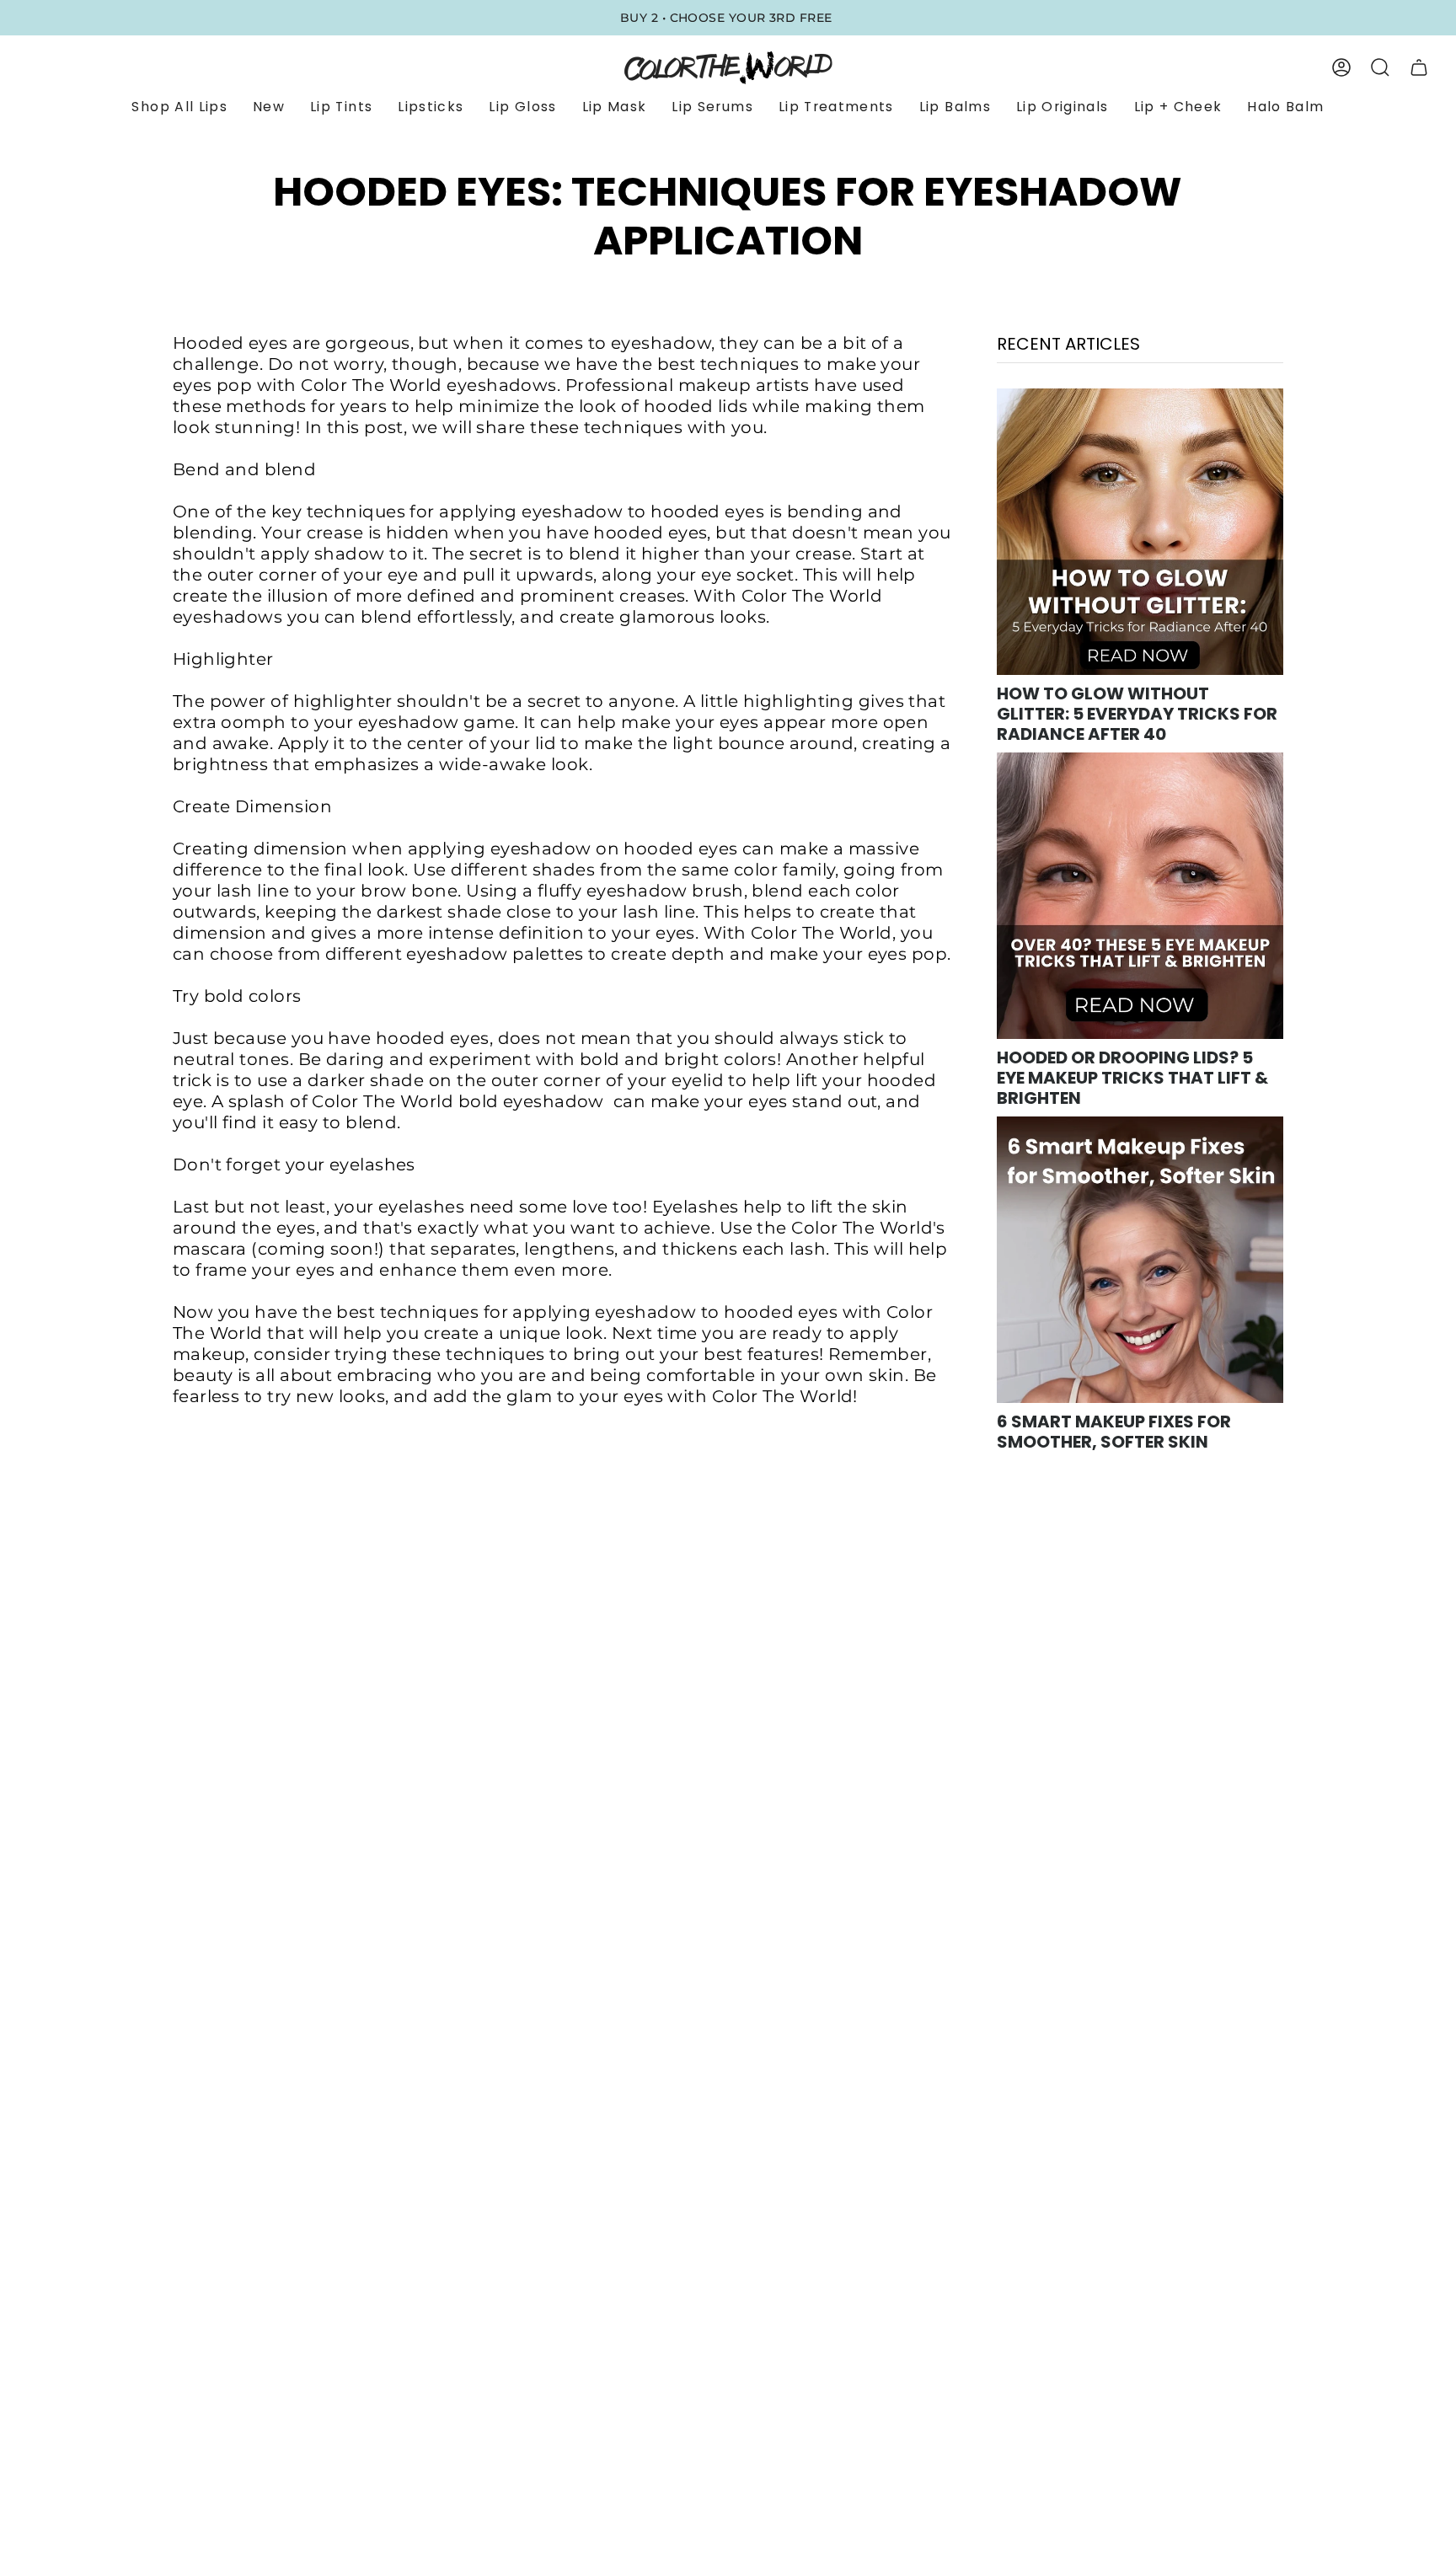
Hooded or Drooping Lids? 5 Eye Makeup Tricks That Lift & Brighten (1132, 1078)
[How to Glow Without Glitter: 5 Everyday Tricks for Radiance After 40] (1140, 532)
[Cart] (1419, 67)
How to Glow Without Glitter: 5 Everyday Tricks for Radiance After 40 (1137, 714)
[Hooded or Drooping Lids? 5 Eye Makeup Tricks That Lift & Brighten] (1140, 896)
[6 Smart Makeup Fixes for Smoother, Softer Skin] (1140, 1260)
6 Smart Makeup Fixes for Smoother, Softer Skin (1114, 1432)
